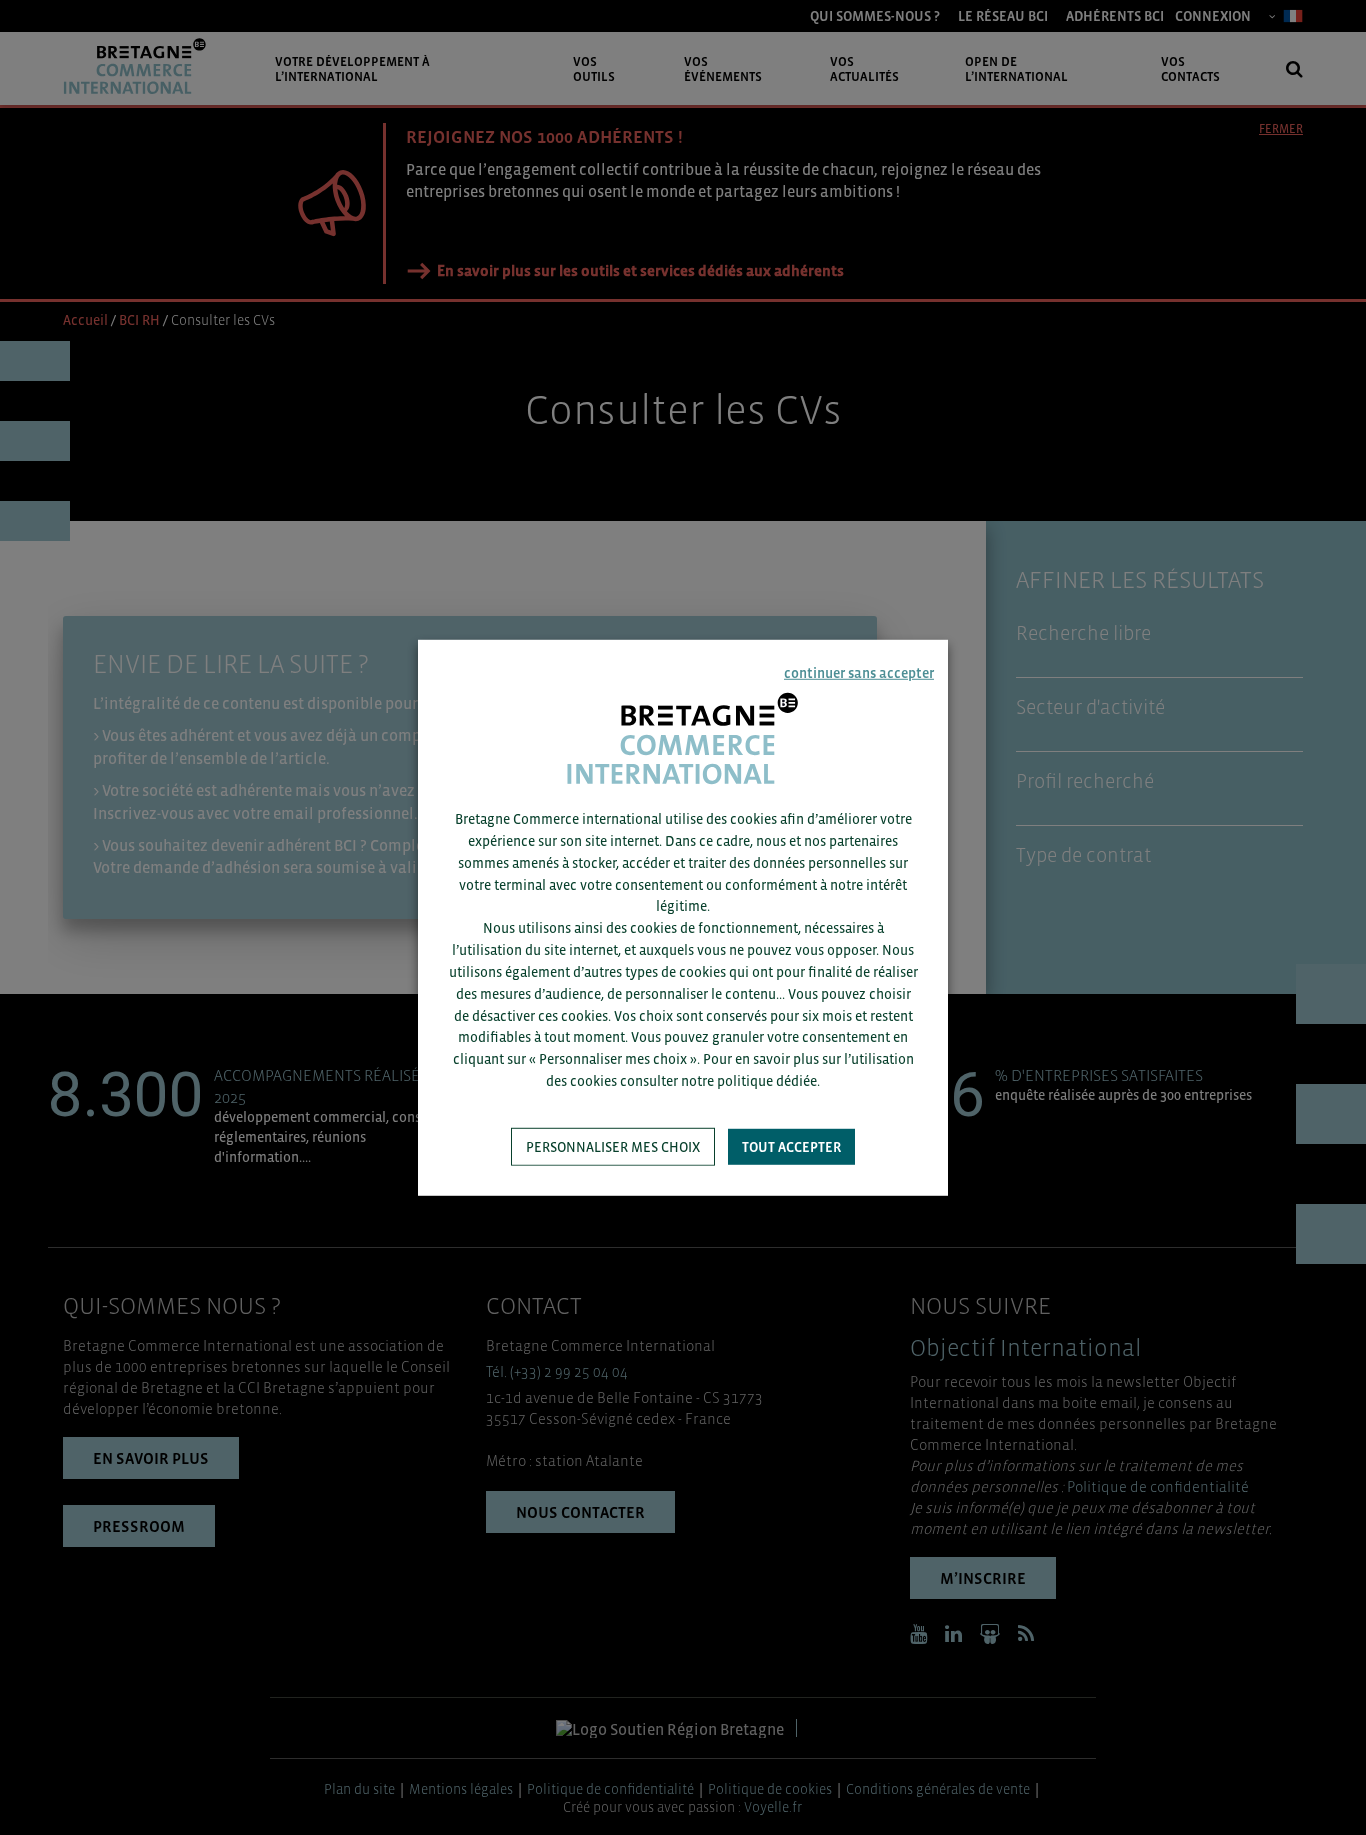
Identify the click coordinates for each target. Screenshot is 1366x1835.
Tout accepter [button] (791, 1147)
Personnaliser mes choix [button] (613, 1147)
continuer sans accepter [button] (859, 672)
